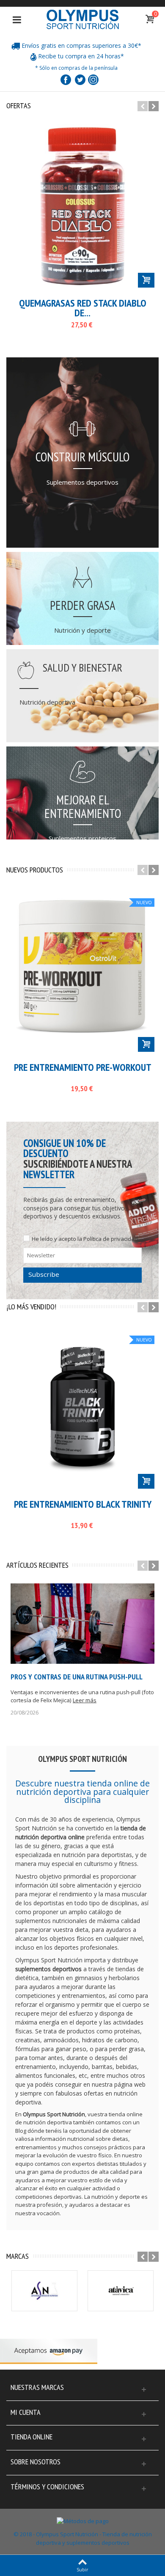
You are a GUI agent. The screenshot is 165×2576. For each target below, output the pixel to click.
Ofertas (19, 106)
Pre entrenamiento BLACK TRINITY (83, 1505)
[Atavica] (121, 2291)
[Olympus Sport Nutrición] (82, 19)
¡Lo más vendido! (31, 1307)
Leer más (85, 1700)
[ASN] (44, 2291)
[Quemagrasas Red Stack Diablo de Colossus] (82, 206)
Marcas (18, 2256)
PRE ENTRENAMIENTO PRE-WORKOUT (83, 1068)
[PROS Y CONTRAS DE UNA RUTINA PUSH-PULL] (82, 1624)
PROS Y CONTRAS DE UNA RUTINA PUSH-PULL (77, 1677)
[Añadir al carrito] (146, 280)
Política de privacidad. (111, 1239)
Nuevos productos (35, 870)
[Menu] (17, 19)
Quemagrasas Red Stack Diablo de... (83, 308)
